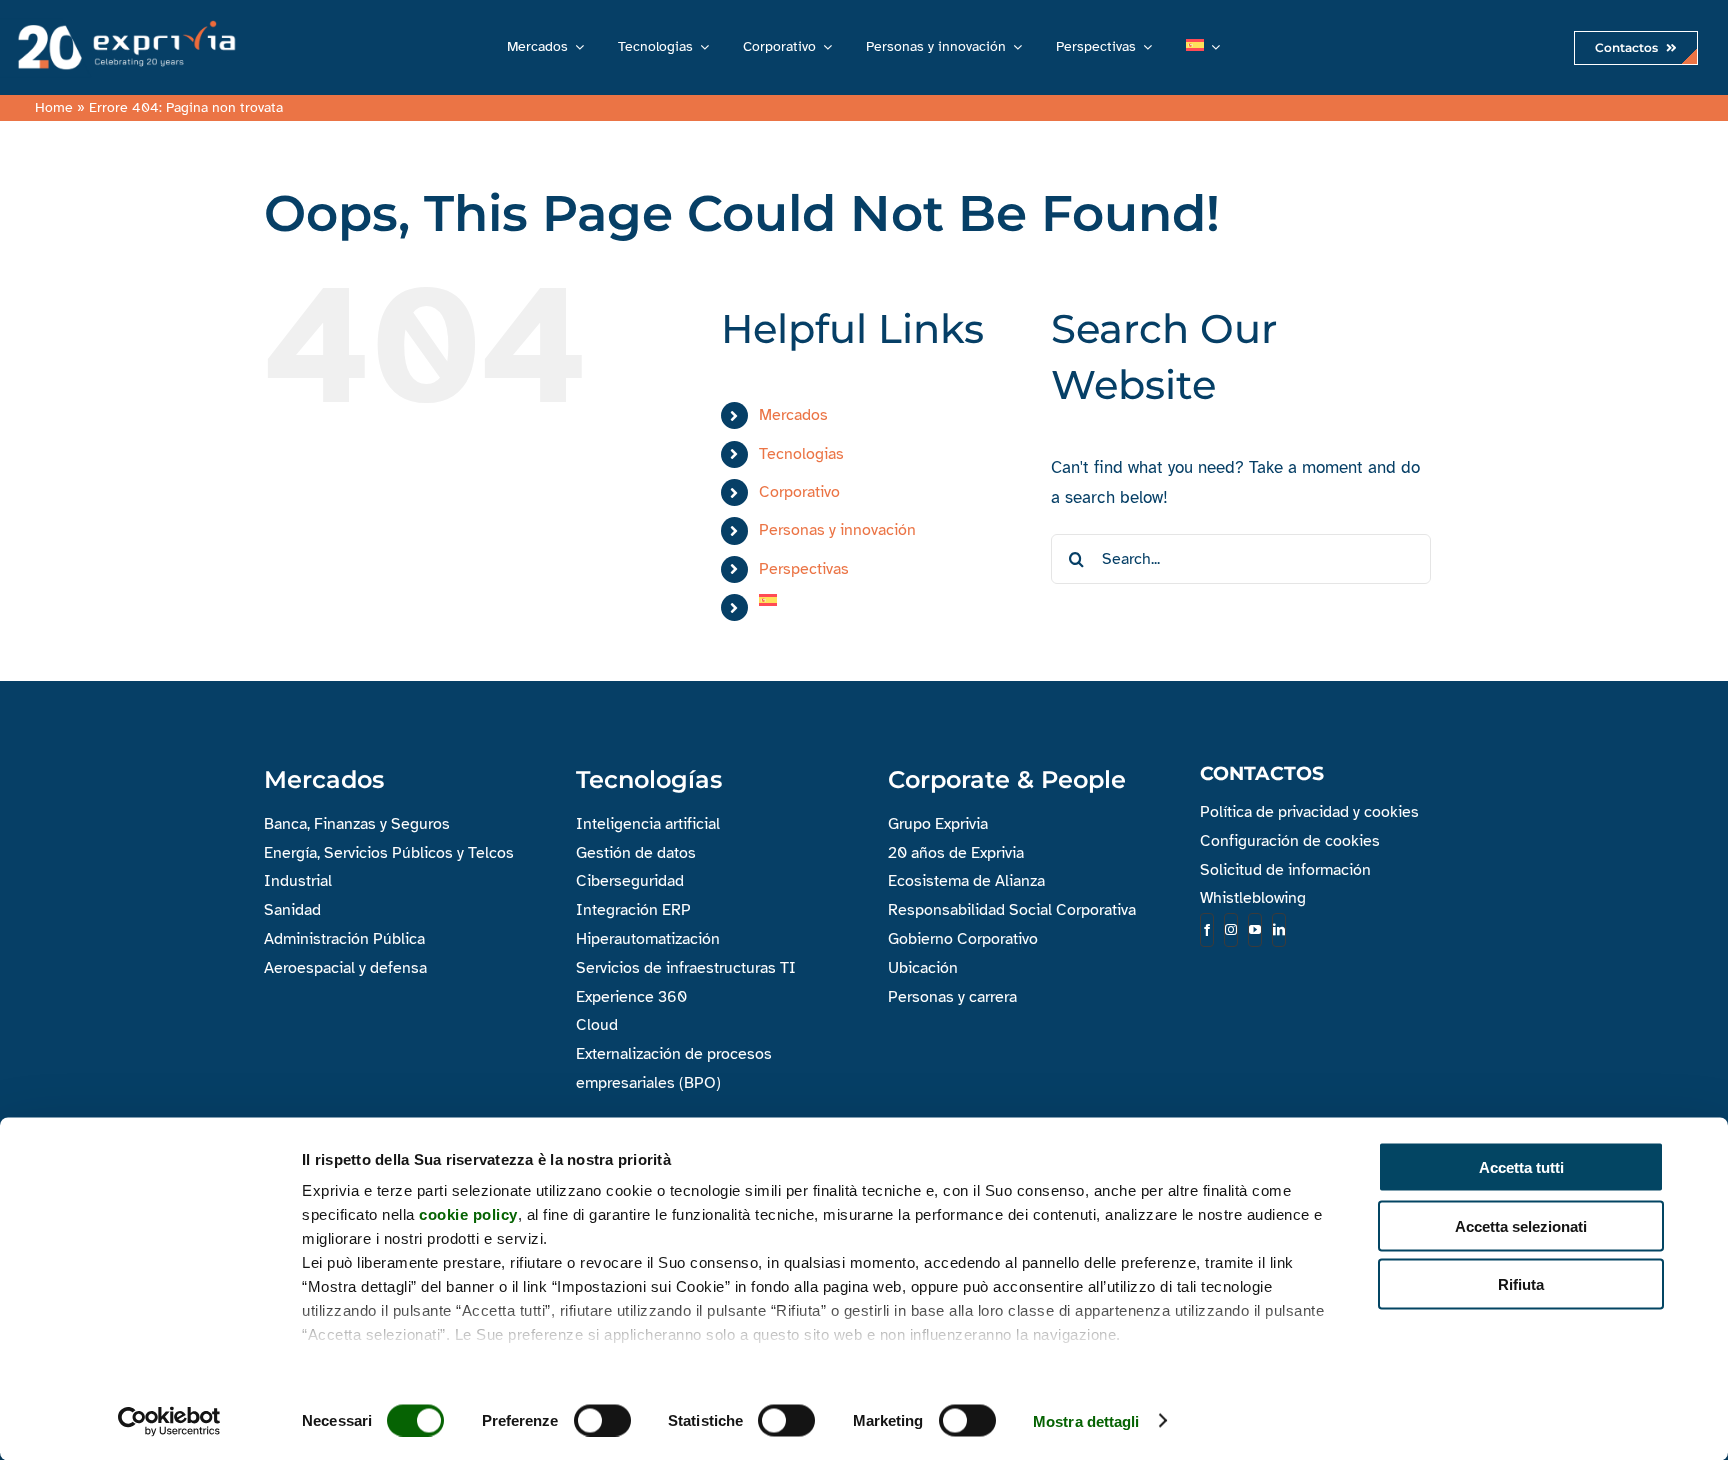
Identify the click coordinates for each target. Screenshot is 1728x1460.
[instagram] (1231, 930)
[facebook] (1207, 930)
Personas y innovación (837, 530)
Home (54, 107)
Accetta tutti (1521, 1167)
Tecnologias (801, 454)
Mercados (793, 415)
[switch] (602, 1420)
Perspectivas (804, 569)
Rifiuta (1521, 1284)
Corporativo (799, 492)
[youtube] (1255, 930)
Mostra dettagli (1086, 1420)
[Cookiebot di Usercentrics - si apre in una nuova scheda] (169, 1421)
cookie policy (468, 1214)
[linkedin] (1279, 930)
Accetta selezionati (1521, 1225)
